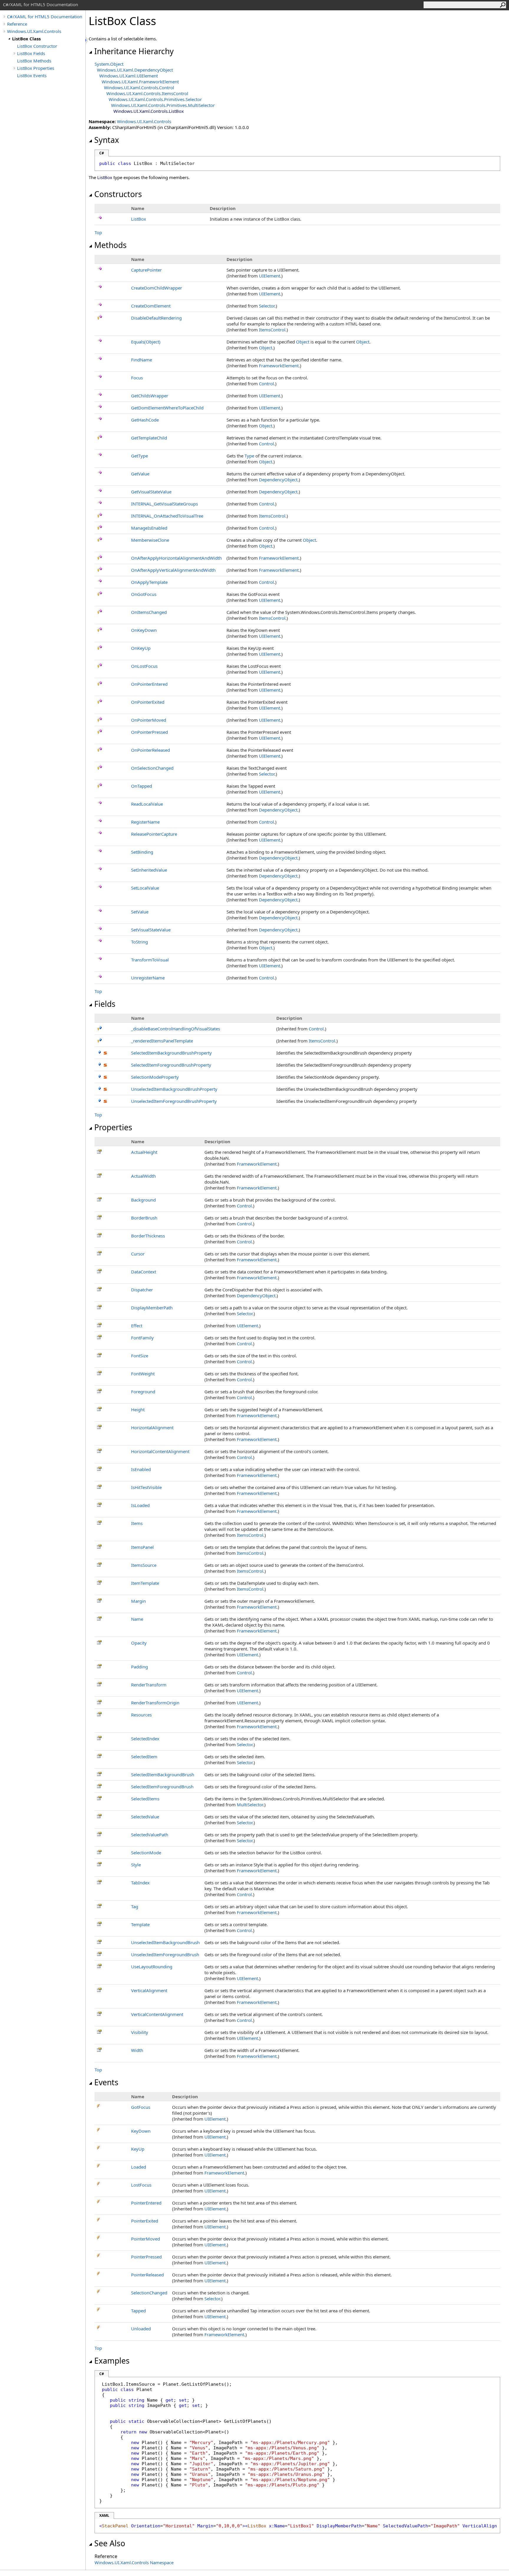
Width (137, 2050)
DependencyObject (278, 480)
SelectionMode (146, 1853)
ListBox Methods (34, 61)
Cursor (138, 1254)
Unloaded (141, 2329)
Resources (141, 1715)
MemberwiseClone (150, 540)
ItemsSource (144, 1565)
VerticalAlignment (149, 1990)
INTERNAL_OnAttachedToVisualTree (167, 516)
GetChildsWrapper (150, 396)
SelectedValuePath (150, 1835)
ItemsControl (272, 330)
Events (106, 2082)
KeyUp (138, 2149)
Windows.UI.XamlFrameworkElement (140, 82)
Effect (137, 1326)
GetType (139, 456)
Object (303, 342)
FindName (142, 360)
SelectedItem (144, 1757)
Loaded (139, 2167)
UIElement (270, 276)
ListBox (139, 219)
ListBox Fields (31, 53)
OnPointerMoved (149, 720)
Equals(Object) (146, 342)
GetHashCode (145, 420)
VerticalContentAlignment (157, 2014)
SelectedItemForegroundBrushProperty (171, 1065)
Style (136, 1865)
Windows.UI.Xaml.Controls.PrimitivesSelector (155, 99)
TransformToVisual (150, 960)
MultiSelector (250, 1805)
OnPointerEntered (149, 684)
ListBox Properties (36, 68)
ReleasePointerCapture (154, 834)
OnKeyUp (141, 648)
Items (137, 1523)
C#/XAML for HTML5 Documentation (45, 16)
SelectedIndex (145, 1739)
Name (137, 1619)
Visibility (140, 2032)
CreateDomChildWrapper (157, 288)
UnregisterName (148, 978)
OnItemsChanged (149, 612)
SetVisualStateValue (151, 930)
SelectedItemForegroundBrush (162, 1787)
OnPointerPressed (149, 732)
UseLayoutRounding (152, 1967)
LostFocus (141, 2185)
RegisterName (145, 822)
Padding (139, 1667)
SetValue (140, 912)
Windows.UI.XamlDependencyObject (135, 70)
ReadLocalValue (147, 804)
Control (266, 384)
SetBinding (142, 852)
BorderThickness (148, 1236)
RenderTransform (149, 1685)
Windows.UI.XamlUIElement (129, 76)
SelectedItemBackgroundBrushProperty (171, 1053)
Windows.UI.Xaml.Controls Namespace (134, 2562)
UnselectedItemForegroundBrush (165, 1954)
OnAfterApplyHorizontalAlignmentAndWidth (176, 558)
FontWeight (143, 1374)
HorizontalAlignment (152, 1427)
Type (249, 456)
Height (138, 1410)
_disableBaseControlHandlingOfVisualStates (176, 1029)
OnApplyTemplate (149, 582)
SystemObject (109, 64)
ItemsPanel (142, 1547)
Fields (105, 1004)
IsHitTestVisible (146, 1487)
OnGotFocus (144, 594)
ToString (139, 942)
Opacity (139, 1643)
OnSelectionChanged (152, 768)
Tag (135, 1906)
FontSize (140, 1356)
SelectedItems (145, 1799)
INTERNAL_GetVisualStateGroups (165, 504)
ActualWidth (143, 1176)
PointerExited (145, 2221)
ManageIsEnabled (149, 528)
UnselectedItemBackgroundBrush (165, 1942)
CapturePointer (146, 270)
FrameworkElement (279, 366)
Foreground (143, 1392)
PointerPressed (146, 2257)
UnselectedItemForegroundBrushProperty (174, 1101)
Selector (267, 306)
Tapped (138, 2311)
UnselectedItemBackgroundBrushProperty (174, 1089)
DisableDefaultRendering (156, 318)
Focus (137, 378)
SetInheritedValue (149, 870)
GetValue (140, 474)
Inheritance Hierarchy (134, 51)
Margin (138, 1601)
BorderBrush (144, 1218)
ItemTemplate (145, 1583)
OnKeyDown (144, 630)
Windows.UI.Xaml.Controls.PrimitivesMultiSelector (163, 105)
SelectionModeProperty (155, 1077)
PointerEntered (146, 2203)
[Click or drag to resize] (87, 40)
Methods (110, 245)
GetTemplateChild (149, 438)
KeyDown (141, 2131)
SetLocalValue (145, 888)
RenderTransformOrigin (155, 1703)
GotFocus (141, 2107)
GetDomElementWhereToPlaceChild (167, 408)
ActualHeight (144, 1152)
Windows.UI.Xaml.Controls (34, 31)
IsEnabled (141, 1469)
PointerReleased (147, 2275)
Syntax (107, 140)
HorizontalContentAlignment (160, 1451)
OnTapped (142, 786)
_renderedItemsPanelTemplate (162, 1041)
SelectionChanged (149, 2293)
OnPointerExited (148, 702)
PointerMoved (146, 2239)
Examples (112, 2361)
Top (98, 232)
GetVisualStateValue (151, 492)
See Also (110, 2543)
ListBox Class (26, 39)
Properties (113, 1127)
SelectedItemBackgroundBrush (163, 1774)
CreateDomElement (151, 306)
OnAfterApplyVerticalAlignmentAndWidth (173, 570)
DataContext (144, 1272)
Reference (17, 24)
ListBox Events (32, 75)
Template (140, 1924)
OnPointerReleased (151, 750)
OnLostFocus (144, 666)
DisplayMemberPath (152, 1308)
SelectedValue (145, 1817)
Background (143, 1200)
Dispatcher (142, 1290)
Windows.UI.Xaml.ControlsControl (139, 87)
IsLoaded (140, 1505)
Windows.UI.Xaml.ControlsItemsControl (147, 93)
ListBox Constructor (37, 46)
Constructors (118, 194)
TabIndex (140, 1883)
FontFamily (142, 1338)
